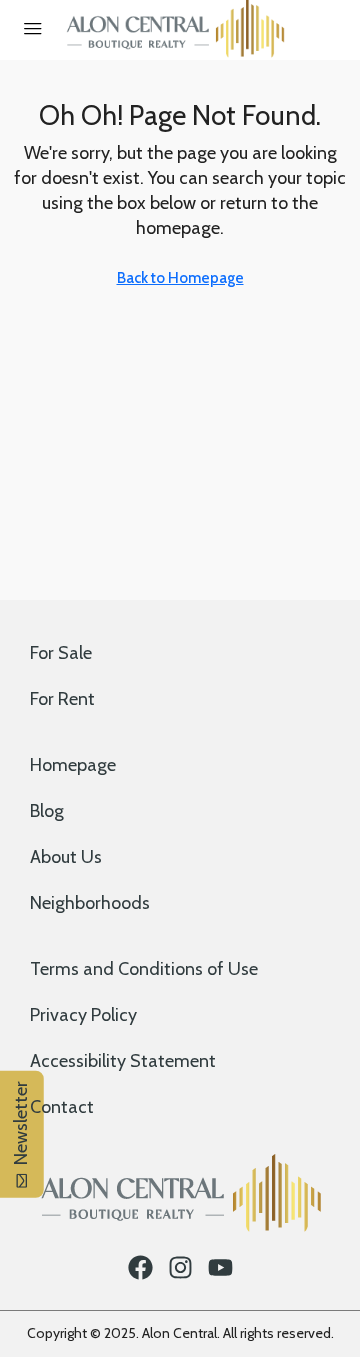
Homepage (73, 765)
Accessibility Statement (123, 1061)
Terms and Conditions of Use (144, 969)
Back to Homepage (180, 278)
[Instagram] (180, 1267)
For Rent (62, 699)
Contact (62, 1107)
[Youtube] (220, 1267)
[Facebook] (140, 1267)
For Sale (61, 653)
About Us (66, 857)
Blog (47, 811)
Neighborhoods (90, 903)
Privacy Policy (83, 1015)
